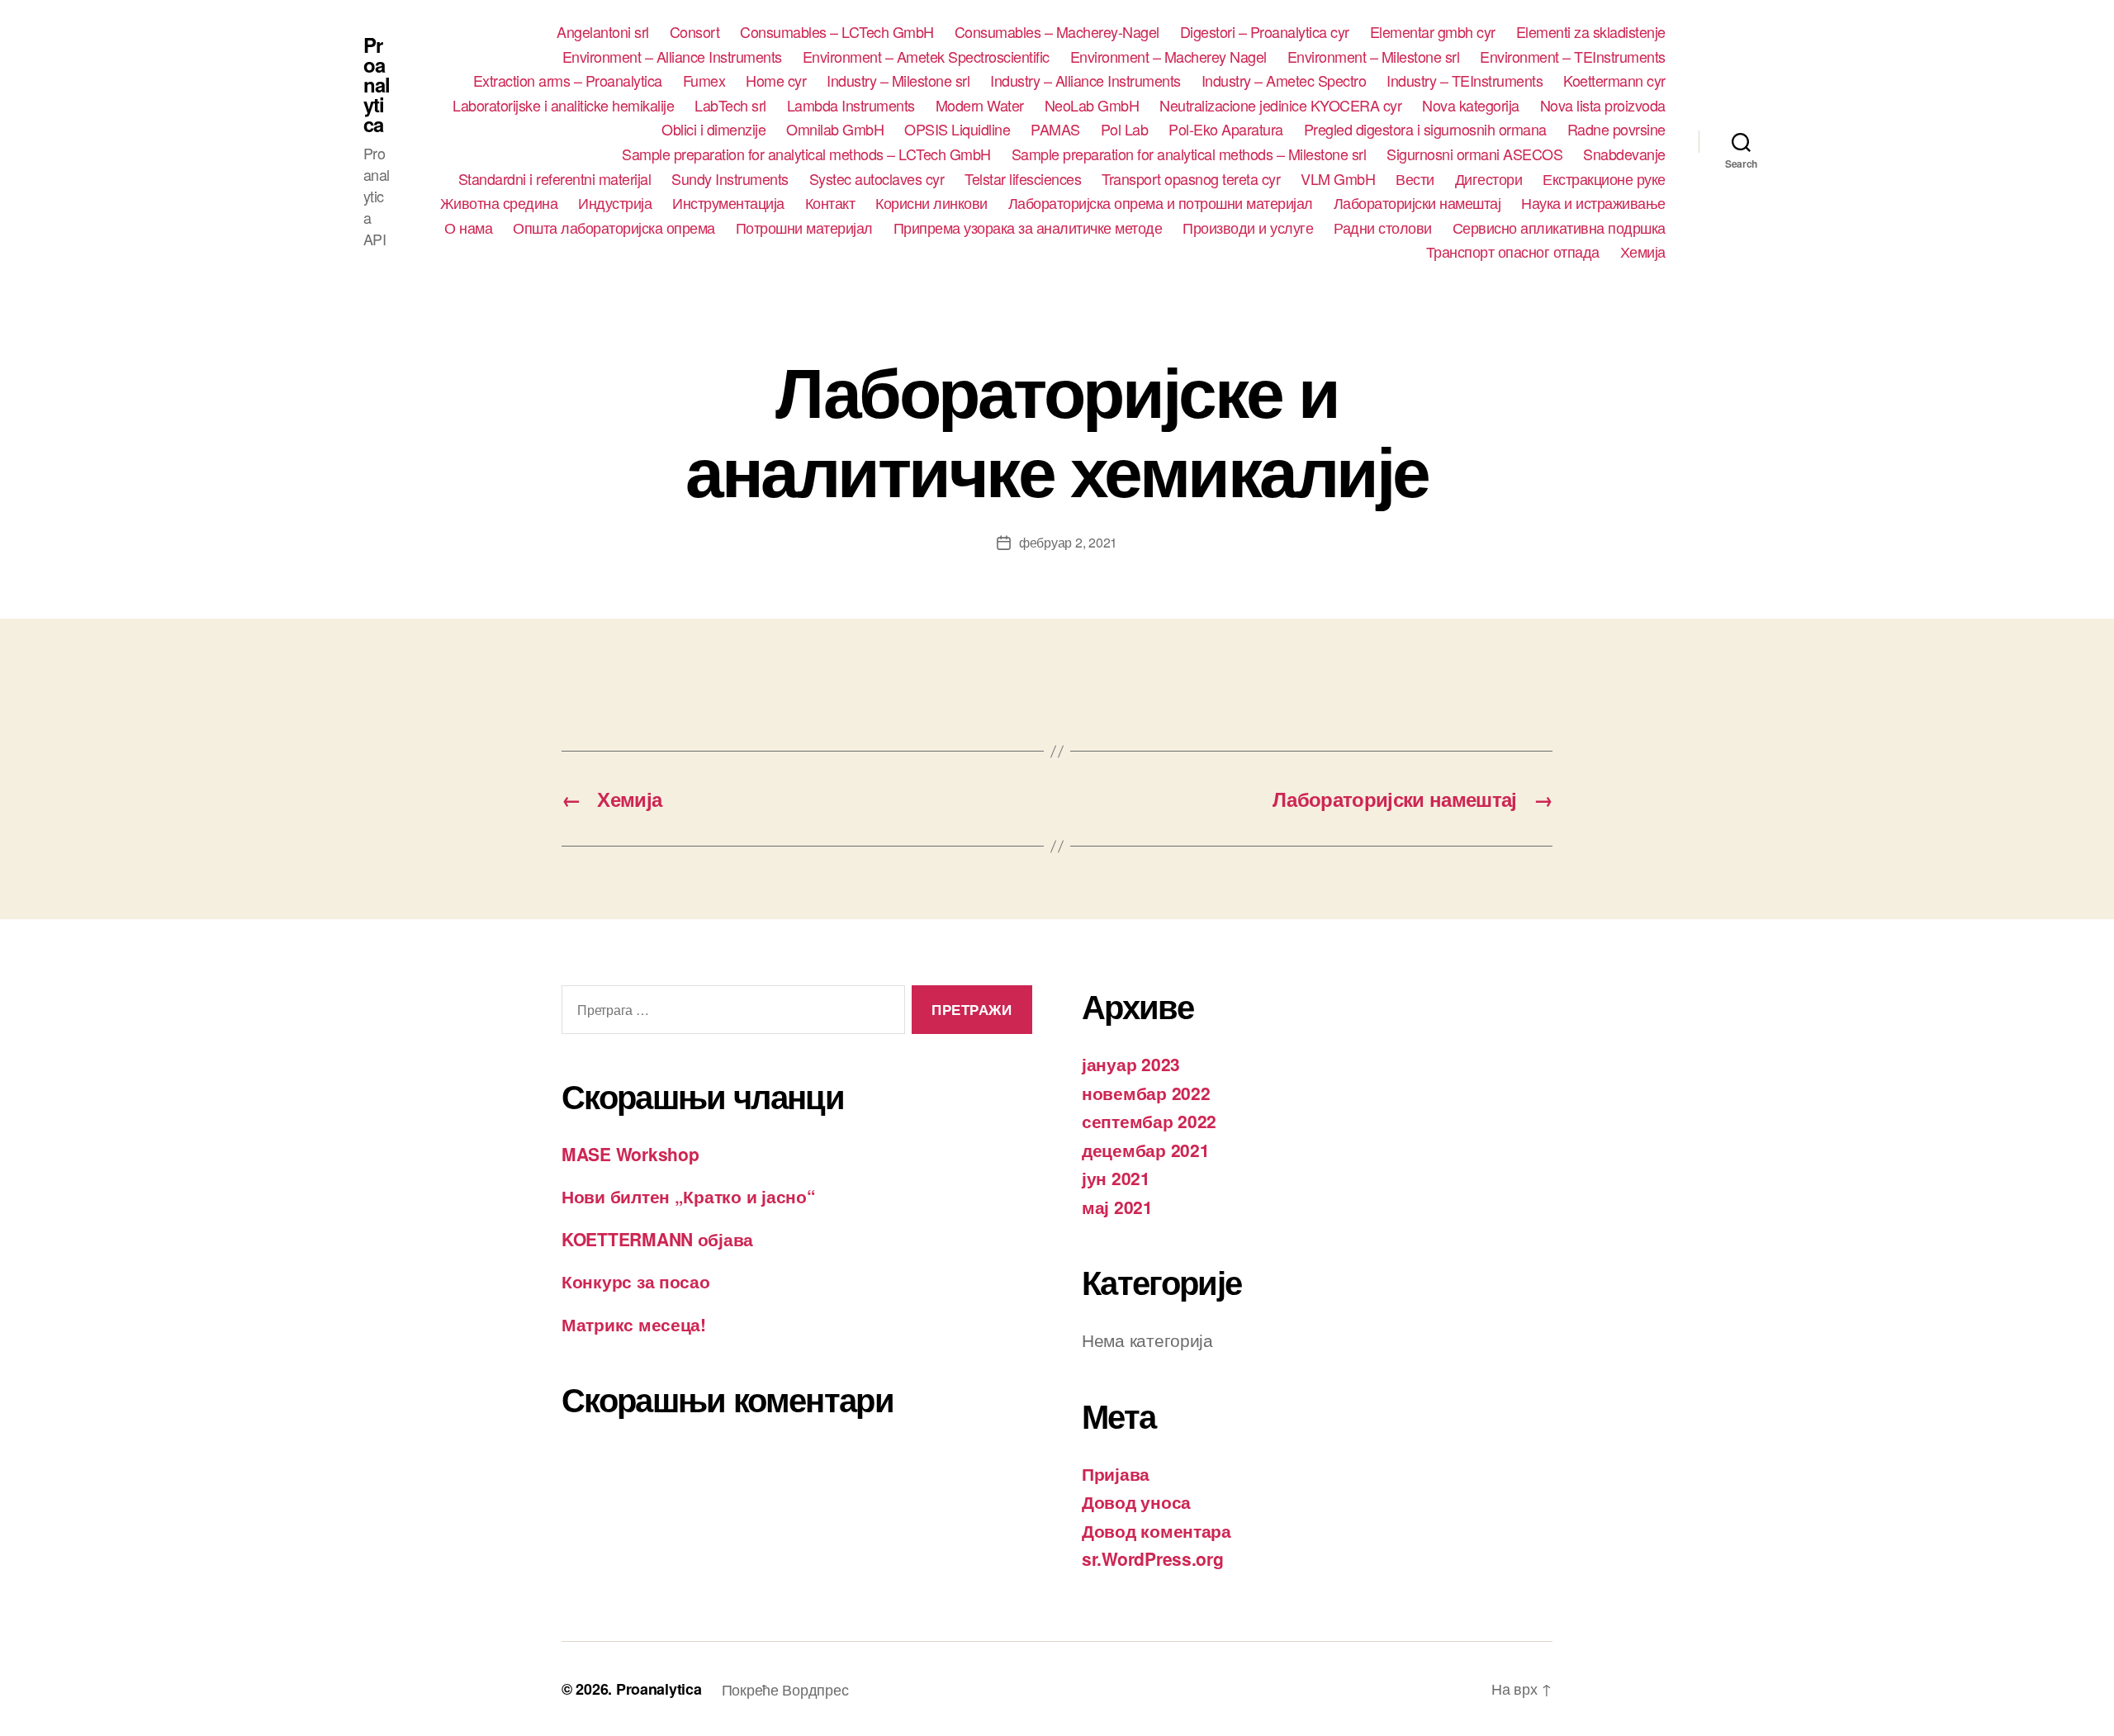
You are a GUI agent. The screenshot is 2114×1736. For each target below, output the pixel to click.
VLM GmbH (1338, 179)
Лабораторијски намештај (1417, 203)
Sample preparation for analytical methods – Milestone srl (1189, 154)
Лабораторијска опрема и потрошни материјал (1161, 203)
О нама (468, 228)
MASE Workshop (630, 1154)
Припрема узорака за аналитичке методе (1028, 228)
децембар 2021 (1146, 1150)
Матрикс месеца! (634, 1324)
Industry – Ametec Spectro (1284, 81)
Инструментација (728, 203)
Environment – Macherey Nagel (1168, 57)
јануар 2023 (1131, 1064)
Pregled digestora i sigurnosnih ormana (1425, 130)
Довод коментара (1157, 1530)
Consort (695, 32)
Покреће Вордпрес (785, 1689)
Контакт (830, 203)
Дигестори (1489, 179)
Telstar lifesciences (1023, 179)
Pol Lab (1125, 130)
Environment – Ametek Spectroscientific (926, 57)
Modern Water (980, 106)
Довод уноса (1136, 1501)
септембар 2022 (1149, 1121)
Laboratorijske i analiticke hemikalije (563, 106)
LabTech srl (730, 106)
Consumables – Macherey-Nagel (1057, 32)
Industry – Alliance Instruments (1085, 81)
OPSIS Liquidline (957, 130)
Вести (1415, 179)
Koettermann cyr (1614, 81)
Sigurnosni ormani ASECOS (1474, 154)
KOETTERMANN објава (657, 1239)
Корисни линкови (931, 203)
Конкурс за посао (636, 1281)
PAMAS (1055, 130)
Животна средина (499, 203)
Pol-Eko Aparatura (1226, 130)
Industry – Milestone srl (898, 81)
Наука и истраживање (1593, 203)
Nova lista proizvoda (1603, 106)
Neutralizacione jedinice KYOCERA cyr (1280, 106)
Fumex (704, 81)
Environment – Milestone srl (1374, 57)
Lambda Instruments (851, 106)
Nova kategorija (1471, 106)
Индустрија (615, 203)
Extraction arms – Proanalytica (568, 81)
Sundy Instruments (730, 179)
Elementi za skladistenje (1591, 32)
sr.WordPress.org (1153, 1558)
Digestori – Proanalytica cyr (1265, 32)
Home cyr (776, 81)
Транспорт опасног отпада (1513, 252)
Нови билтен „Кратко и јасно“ (688, 1196)
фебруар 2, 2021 (1068, 542)
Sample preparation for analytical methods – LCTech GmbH (806, 154)
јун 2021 (1116, 1178)
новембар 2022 (1146, 1093)
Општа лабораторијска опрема (614, 228)
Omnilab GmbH (835, 130)
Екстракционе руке (1604, 179)
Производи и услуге (1248, 228)
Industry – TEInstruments (1465, 81)
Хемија (1643, 252)
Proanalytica (377, 84)
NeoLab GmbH (1092, 106)
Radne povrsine (1616, 130)
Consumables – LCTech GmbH (837, 32)
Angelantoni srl (603, 32)
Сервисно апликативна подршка (1559, 228)
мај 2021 (1117, 1207)
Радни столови (1383, 228)
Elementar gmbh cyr (1433, 32)
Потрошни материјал (804, 228)
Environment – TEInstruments (1573, 57)
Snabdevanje (1624, 154)
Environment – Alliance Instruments (672, 57)
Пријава (1116, 1473)
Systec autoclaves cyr (877, 179)
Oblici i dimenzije (713, 130)
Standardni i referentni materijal (555, 179)
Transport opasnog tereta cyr (1191, 179)
